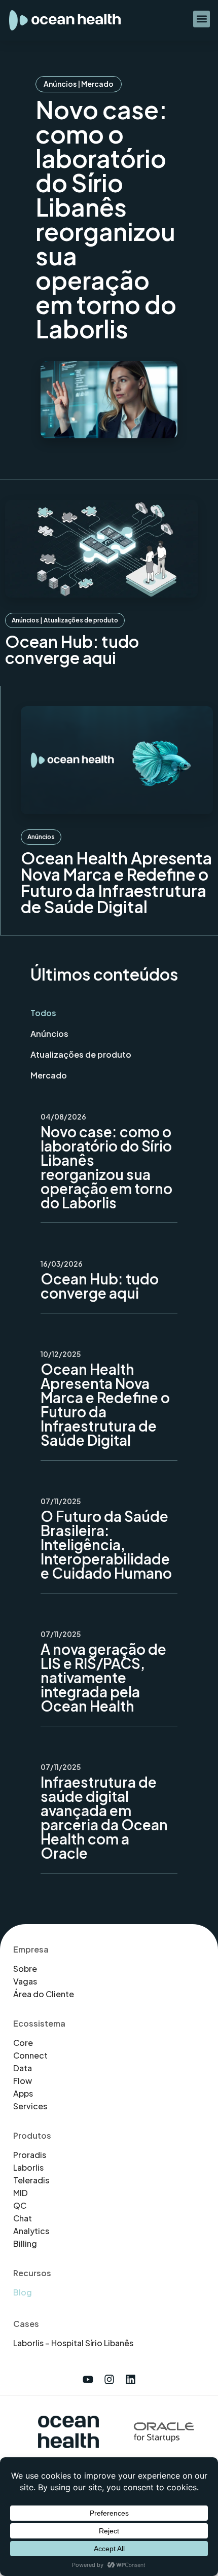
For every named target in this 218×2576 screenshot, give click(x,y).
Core (23, 2043)
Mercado (97, 84)
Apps (23, 2094)
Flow (23, 2081)
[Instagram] (109, 2379)
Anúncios (60, 84)
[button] (202, 19)
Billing (25, 2244)
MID (21, 2193)
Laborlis (28, 2168)
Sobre (25, 1969)
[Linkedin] (130, 2379)
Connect (30, 2056)
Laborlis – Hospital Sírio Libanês (73, 2343)
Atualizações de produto (81, 620)
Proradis (30, 2155)
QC (20, 2206)
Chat (23, 2218)
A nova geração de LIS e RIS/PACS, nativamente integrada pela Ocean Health (103, 1677)
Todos (43, 1013)
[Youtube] (88, 2379)
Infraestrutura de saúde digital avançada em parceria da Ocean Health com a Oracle (104, 1817)
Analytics (31, 2231)
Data (23, 2068)
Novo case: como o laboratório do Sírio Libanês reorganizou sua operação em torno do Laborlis (106, 219)
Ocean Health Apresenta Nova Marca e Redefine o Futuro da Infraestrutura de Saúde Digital (116, 882)
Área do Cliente (44, 1994)
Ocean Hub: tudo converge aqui (72, 649)
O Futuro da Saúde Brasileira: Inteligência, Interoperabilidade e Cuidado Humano (106, 1544)
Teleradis (31, 2180)
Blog (23, 2292)
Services (30, 2106)
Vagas (25, 1981)
